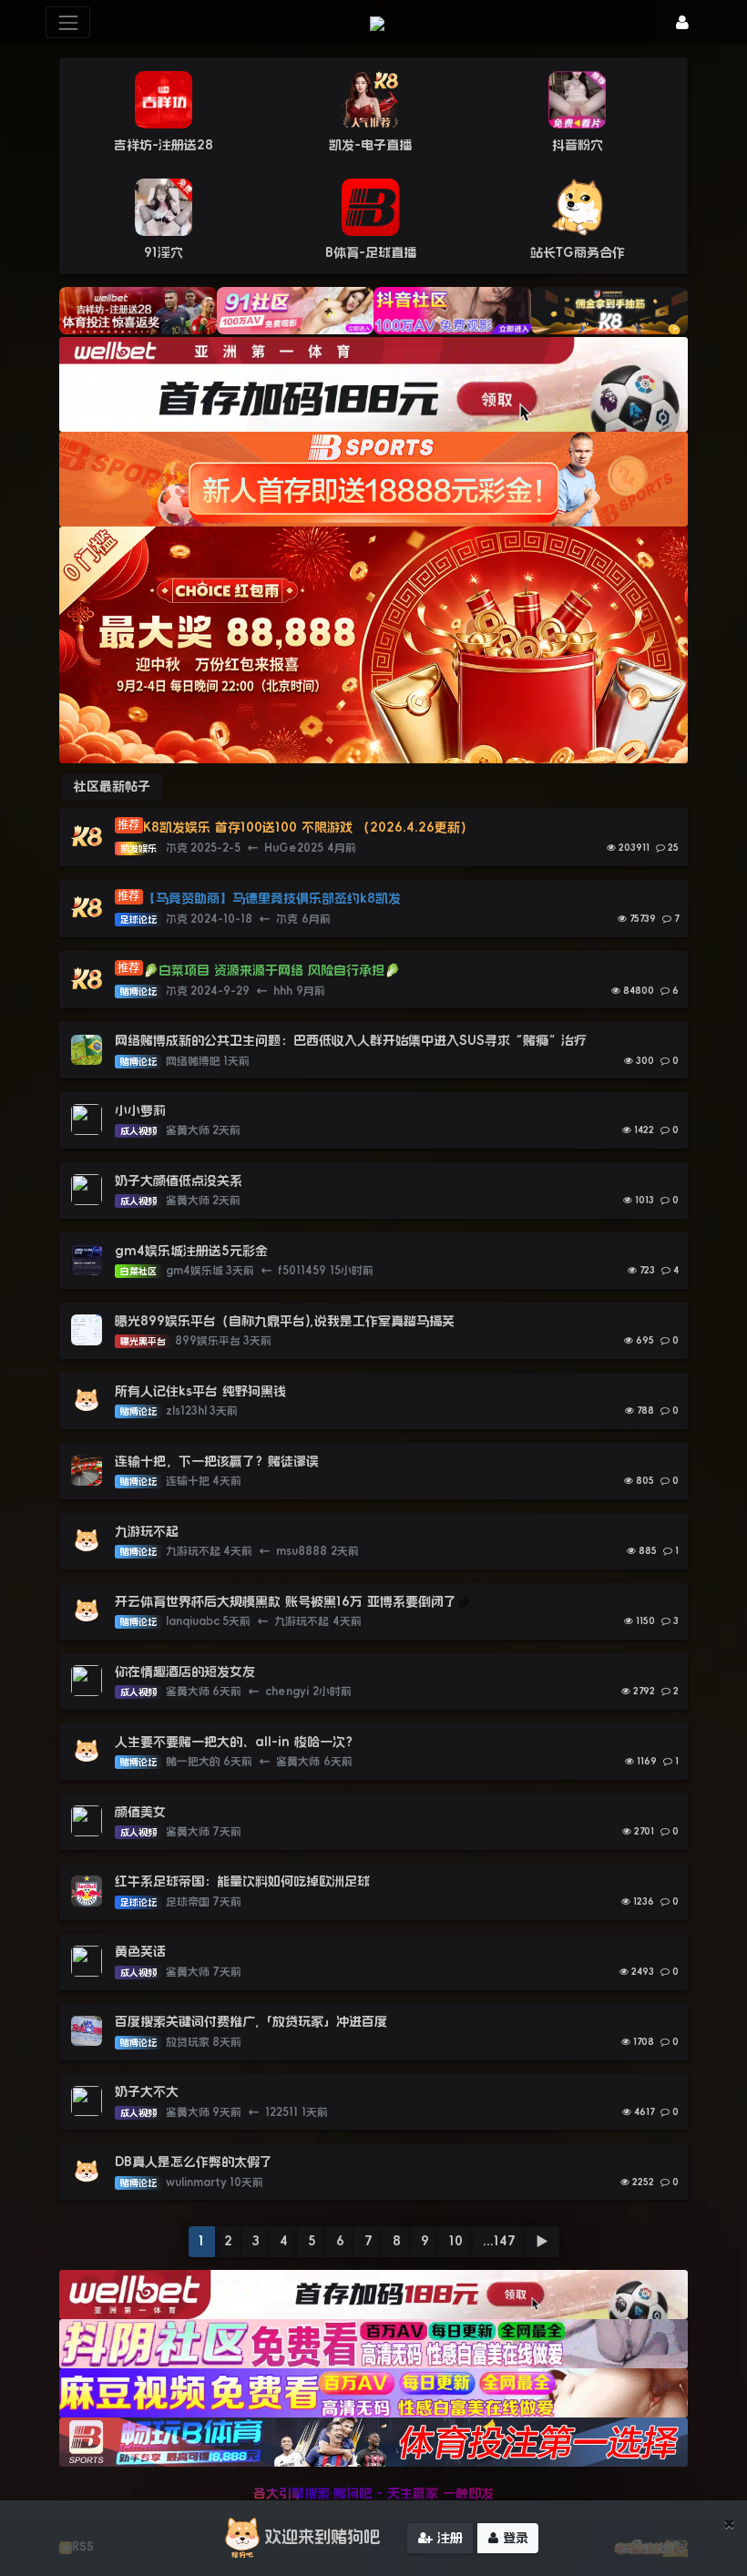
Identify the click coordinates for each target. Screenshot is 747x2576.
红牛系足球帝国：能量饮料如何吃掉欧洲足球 (242, 1881)
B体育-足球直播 (371, 252)
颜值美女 (140, 1812)
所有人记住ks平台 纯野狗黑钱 (200, 1391)
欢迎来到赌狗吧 (322, 2537)
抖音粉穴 (578, 145)
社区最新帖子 (112, 786)
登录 (513, 2538)
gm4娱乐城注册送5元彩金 (191, 1251)
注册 (448, 2538)
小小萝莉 (140, 1110)
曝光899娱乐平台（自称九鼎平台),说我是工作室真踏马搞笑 (285, 1321)
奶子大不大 (147, 2091)
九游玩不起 (147, 1531)
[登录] (682, 22)
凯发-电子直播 (370, 145)
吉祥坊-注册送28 (164, 145)
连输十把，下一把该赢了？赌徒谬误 (217, 1461)
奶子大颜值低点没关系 (179, 1181)
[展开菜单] (68, 22)
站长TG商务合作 (578, 252)
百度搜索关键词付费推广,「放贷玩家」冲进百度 (251, 2021)
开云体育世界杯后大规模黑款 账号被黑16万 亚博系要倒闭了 (286, 1601)
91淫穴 (164, 252)
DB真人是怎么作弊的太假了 (194, 2162)
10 (456, 2241)
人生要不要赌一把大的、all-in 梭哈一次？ (236, 1742)
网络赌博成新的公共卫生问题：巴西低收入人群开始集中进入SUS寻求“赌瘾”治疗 (351, 1040)
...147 (499, 2241)
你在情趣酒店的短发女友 (185, 1671)
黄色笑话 (140, 1951)
